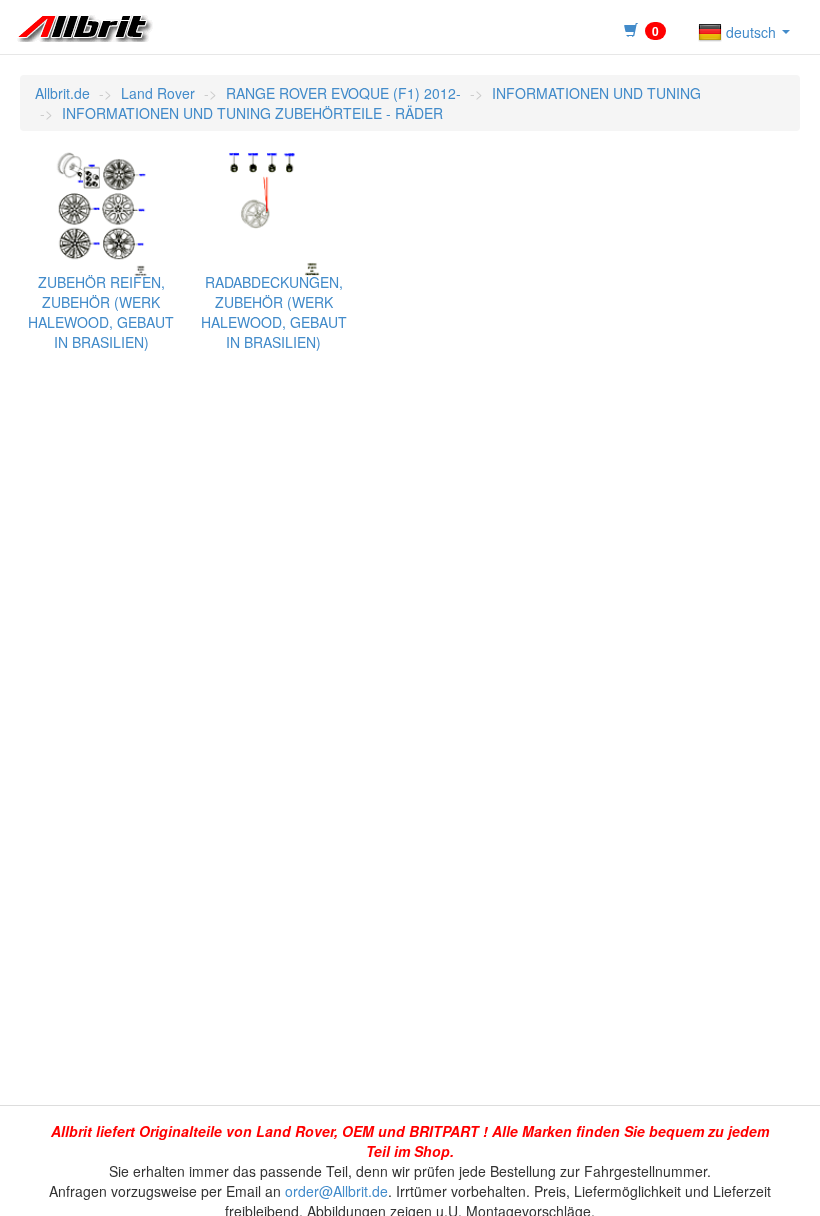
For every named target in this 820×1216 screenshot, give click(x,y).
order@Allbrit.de (336, 1191)
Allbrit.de (62, 93)
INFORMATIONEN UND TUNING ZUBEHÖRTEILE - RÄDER (252, 113)
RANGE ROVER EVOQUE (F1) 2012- (343, 93)
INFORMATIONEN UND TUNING (596, 93)
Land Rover (158, 93)
